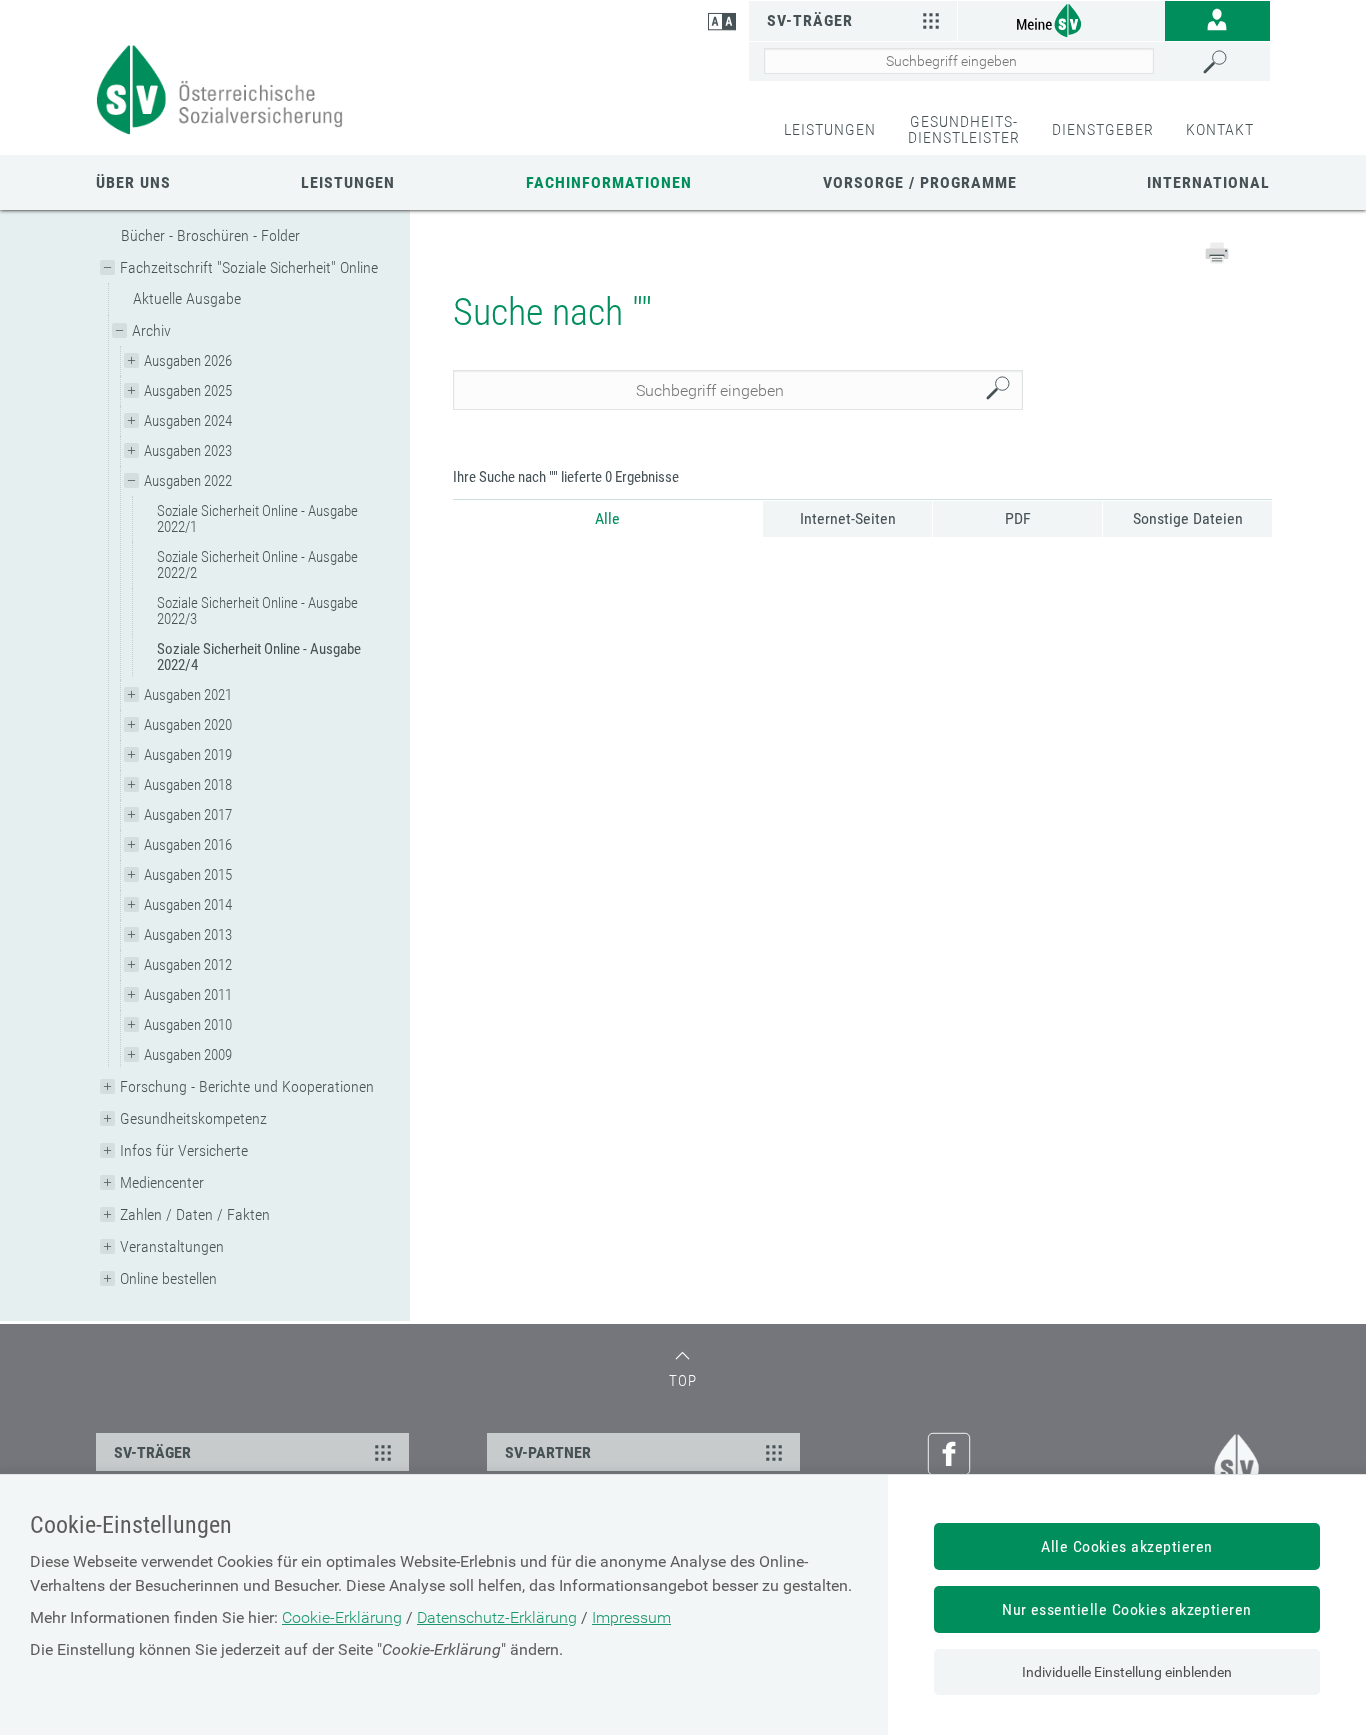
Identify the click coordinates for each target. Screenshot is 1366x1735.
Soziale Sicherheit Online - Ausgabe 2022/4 (259, 657)
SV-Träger (810, 20)
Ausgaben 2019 (188, 755)
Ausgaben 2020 (188, 725)
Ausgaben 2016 (188, 845)
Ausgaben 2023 (188, 451)
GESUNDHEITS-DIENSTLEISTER (964, 129)
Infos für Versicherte (184, 1150)
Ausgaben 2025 (188, 391)
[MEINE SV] (1061, 19)
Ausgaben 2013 (188, 935)
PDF (1018, 518)
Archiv (151, 330)
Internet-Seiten (848, 518)
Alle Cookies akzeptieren (1127, 1546)
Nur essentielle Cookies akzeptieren (1127, 1609)
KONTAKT (1220, 129)
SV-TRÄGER (152, 1452)
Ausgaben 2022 (188, 481)
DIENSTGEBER (1103, 129)
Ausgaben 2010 (188, 1025)
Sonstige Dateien (1188, 518)
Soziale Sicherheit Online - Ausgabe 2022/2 (257, 565)
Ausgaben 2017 (188, 815)
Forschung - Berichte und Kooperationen (247, 1086)
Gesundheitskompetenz (193, 1118)
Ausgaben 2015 (188, 875)
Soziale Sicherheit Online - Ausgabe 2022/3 (257, 611)
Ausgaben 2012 (188, 965)
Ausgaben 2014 (188, 905)
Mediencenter (162, 1182)
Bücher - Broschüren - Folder (210, 235)
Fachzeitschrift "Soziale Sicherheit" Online (249, 267)
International (1208, 182)
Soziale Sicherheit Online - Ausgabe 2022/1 (257, 519)
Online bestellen (168, 1278)
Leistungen (348, 182)
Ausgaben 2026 (188, 361)
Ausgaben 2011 (188, 995)
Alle (607, 518)
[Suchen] (1231, 62)
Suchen (1003, 390)
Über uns (133, 182)
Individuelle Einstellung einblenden (1127, 1672)
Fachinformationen (609, 182)
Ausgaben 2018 (188, 785)
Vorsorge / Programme (920, 182)
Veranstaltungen (172, 1246)
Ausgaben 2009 (188, 1055)
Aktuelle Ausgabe (187, 298)
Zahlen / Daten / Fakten (195, 1214)
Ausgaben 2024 (188, 421)
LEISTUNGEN (830, 129)
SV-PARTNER (548, 1452)
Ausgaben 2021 (188, 695)
